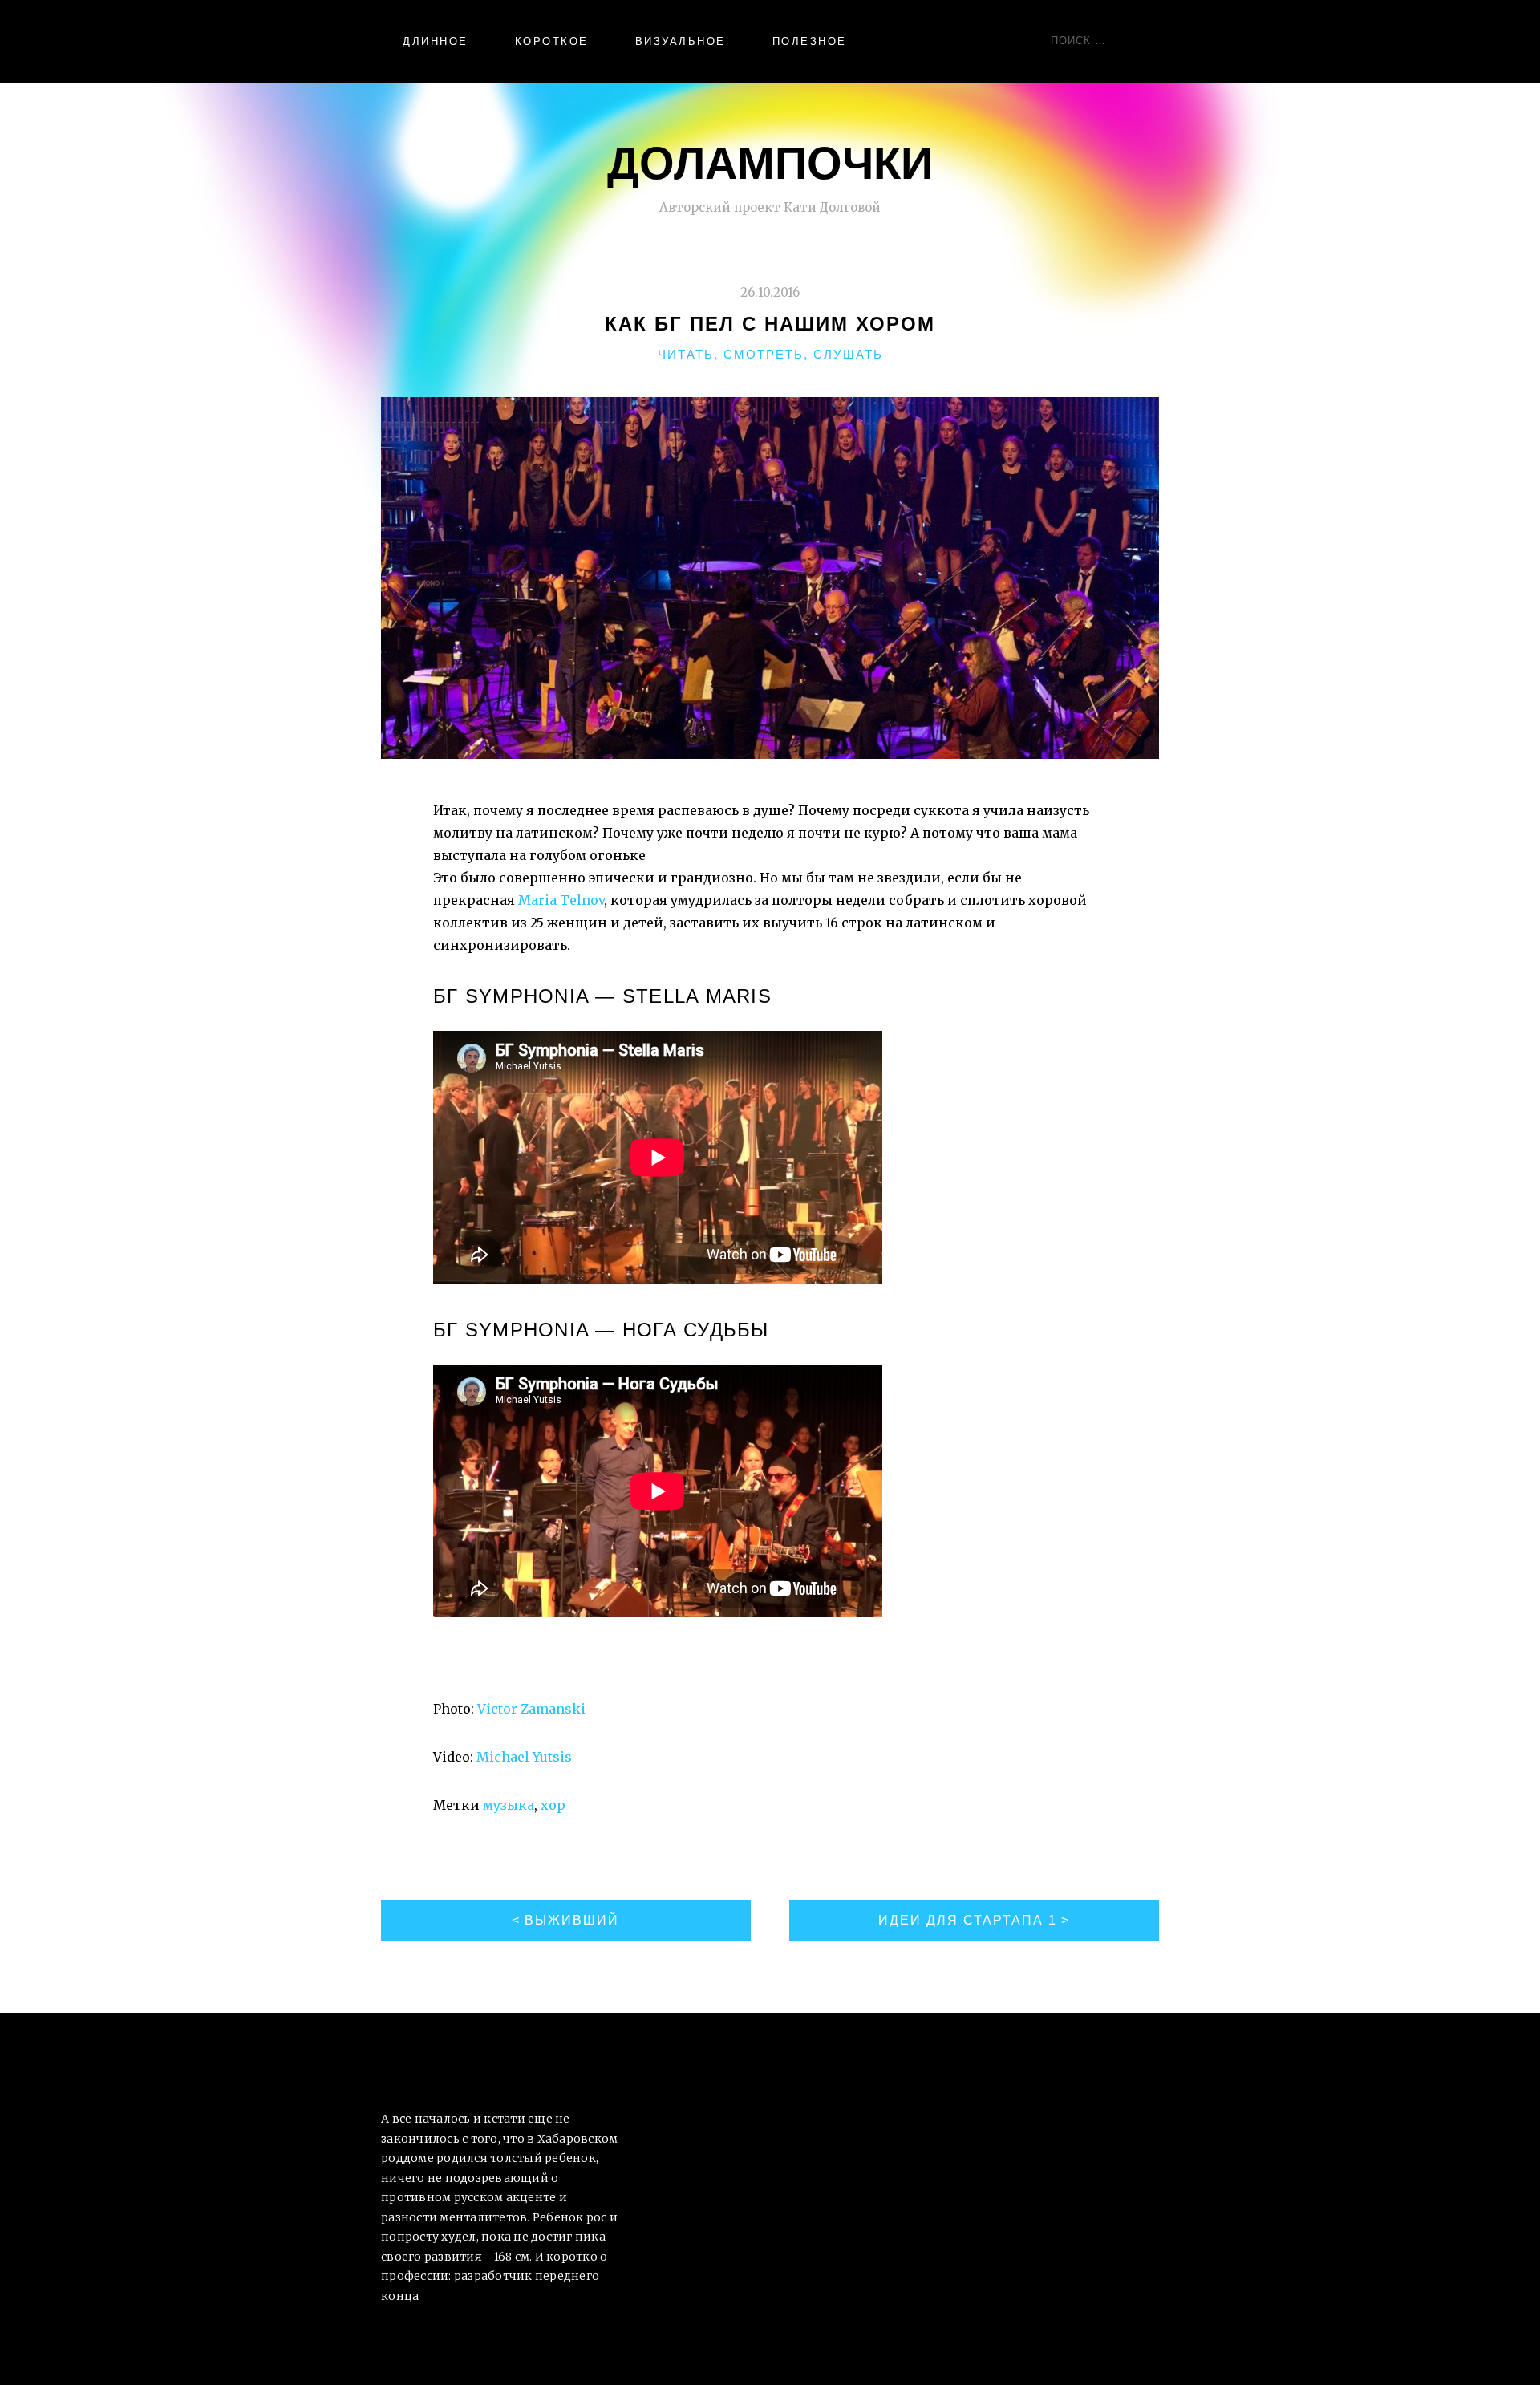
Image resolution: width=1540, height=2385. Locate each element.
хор (553, 1805)
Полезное (810, 41)
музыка (509, 1805)
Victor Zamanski (531, 1709)
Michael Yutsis (524, 1757)
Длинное (436, 41)
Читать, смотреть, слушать (770, 354)
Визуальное (681, 41)
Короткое (552, 41)
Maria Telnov (561, 900)
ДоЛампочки (770, 162)
